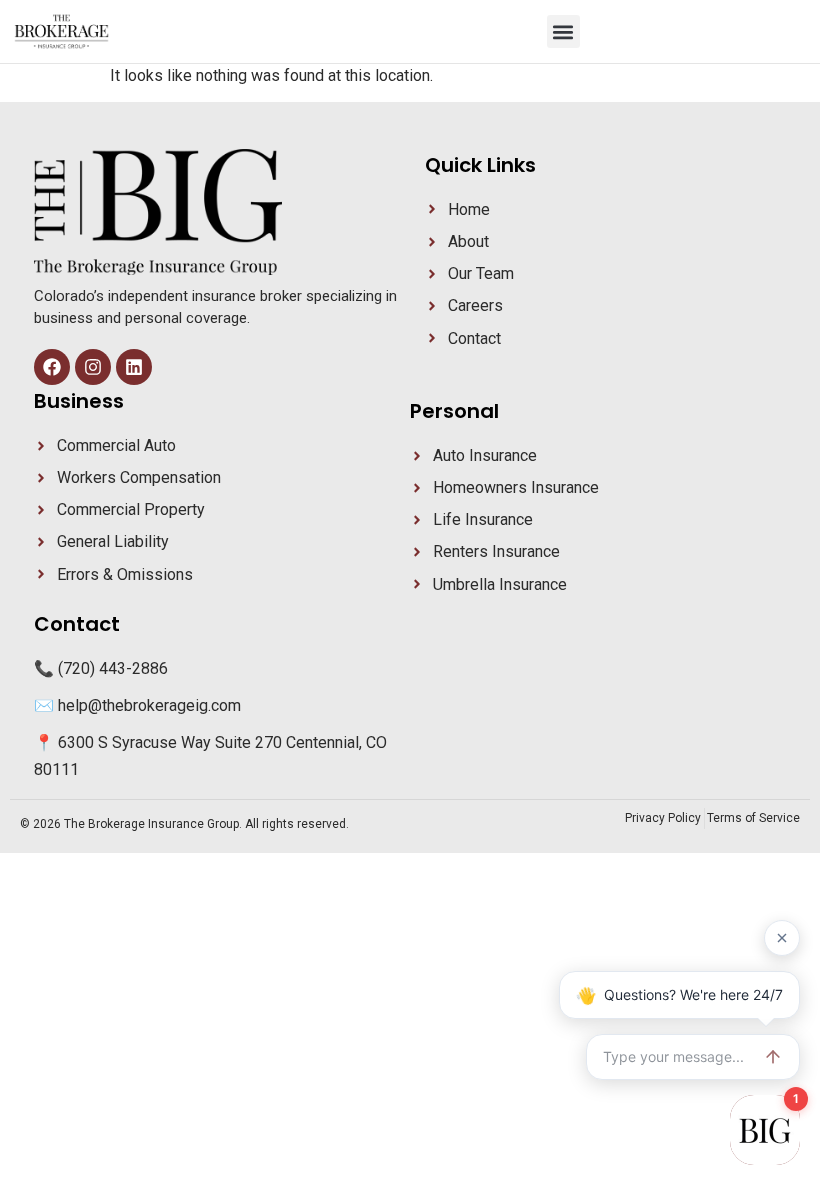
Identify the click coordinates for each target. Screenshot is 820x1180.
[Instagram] (93, 367)
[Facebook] (52, 367)
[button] (563, 31)
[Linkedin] (134, 367)
